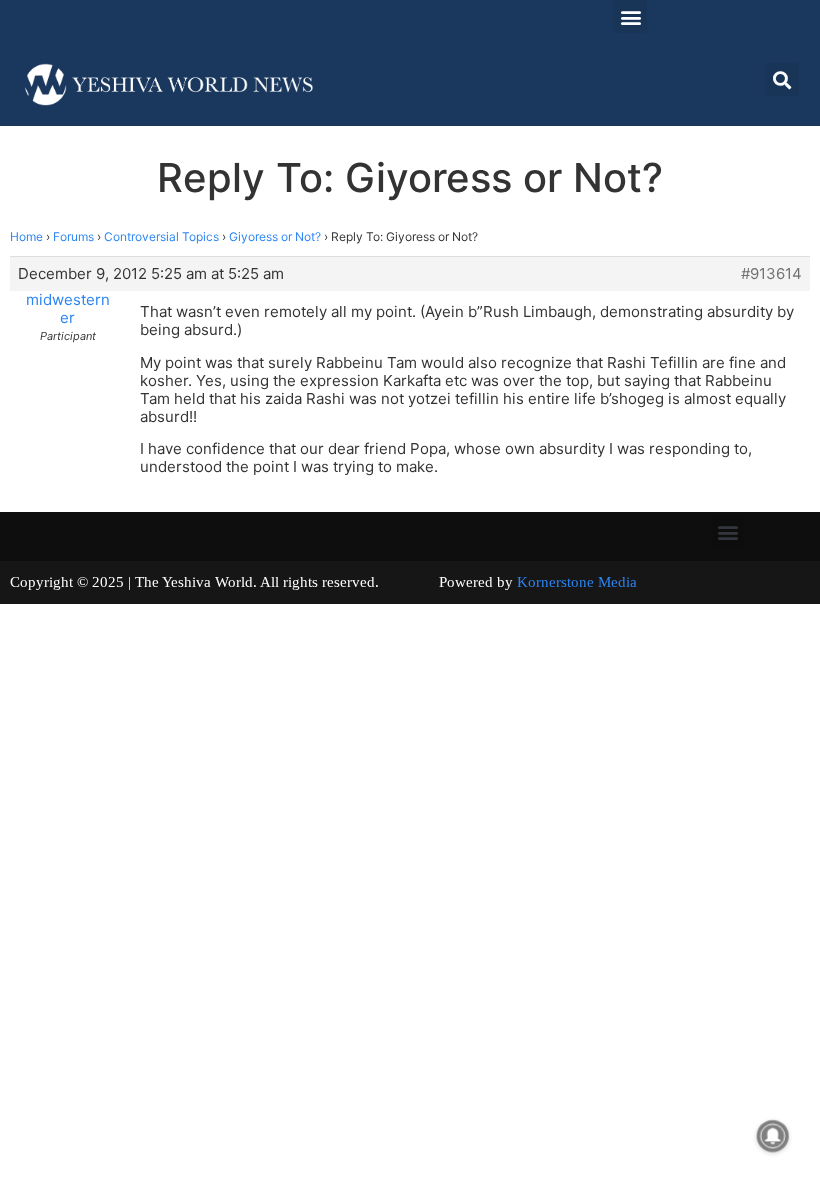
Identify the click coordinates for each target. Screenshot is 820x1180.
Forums (73, 236)
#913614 (771, 274)
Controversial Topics (161, 236)
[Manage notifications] (773, 1136)
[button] (630, 16)
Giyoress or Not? (275, 236)
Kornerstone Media (577, 582)
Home (26, 236)
